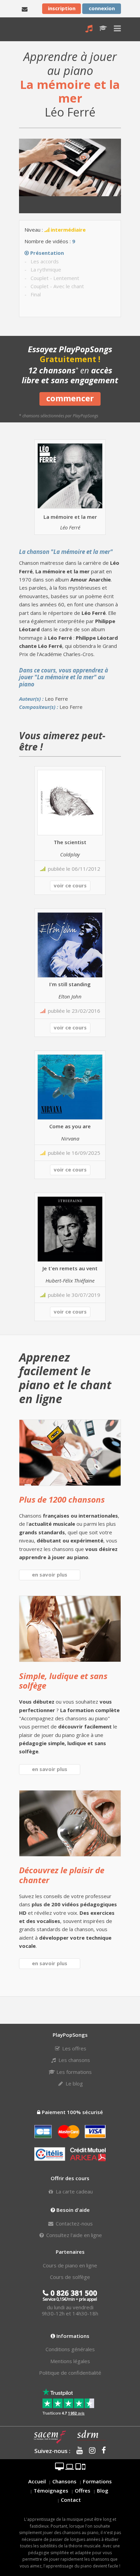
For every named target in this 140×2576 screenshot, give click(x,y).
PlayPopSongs (25, 29)
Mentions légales (70, 2361)
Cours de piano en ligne (70, 2265)
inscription (62, 8)
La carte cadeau (74, 2191)
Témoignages (51, 2490)
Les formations (73, 2072)
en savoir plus (50, 1574)
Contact (71, 2500)
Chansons (64, 2481)
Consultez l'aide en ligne (73, 2235)
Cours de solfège (70, 2277)
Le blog (74, 2083)
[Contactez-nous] (25, 9)
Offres (83, 2490)
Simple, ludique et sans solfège (63, 1681)
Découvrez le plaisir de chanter (62, 1875)
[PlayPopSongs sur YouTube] (77, 2451)
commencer (70, 398)
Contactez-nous (74, 2223)
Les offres (74, 2048)
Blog (103, 2490)
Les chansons (74, 2060)
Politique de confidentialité (70, 2373)
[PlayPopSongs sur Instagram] (90, 2451)
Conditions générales (70, 2349)
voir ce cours (70, 885)
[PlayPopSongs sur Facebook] (101, 2451)
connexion (102, 8)
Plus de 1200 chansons (62, 1499)
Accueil (37, 2481)
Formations (97, 2481)
